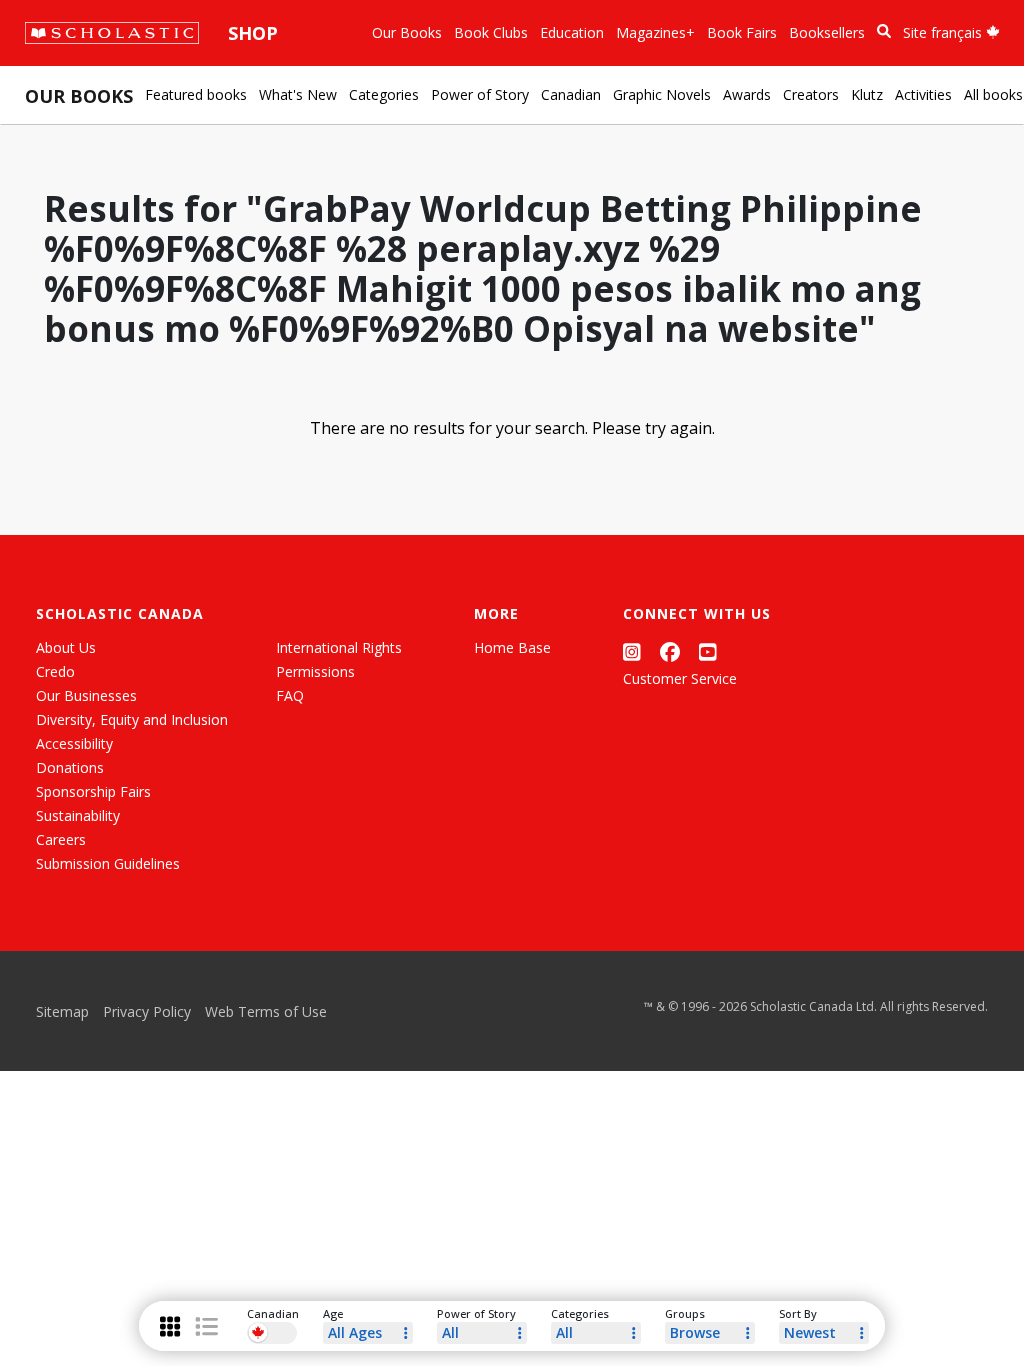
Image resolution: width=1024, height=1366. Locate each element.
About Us (66, 647)
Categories (384, 94)
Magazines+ (655, 32)
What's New (298, 94)
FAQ (290, 695)
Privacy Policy (147, 1011)
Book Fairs (742, 32)
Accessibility (74, 743)
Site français (944, 32)
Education (572, 32)
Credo (55, 671)
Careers (61, 839)
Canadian (571, 94)
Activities (923, 94)
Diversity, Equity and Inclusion (132, 719)
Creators (811, 94)
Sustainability (78, 815)
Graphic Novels (662, 94)
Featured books (196, 94)
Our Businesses (86, 695)
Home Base (512, 647)
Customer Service (680, 678)
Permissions (315, 671)
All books (993, 94)
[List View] (206, 1326)
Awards (747, 94)
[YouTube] (708, 651)
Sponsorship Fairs (93, 791)
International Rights (339, 647)
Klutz (867, 94)
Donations (70, 767)
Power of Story (480, 94)
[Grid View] (170, 1326)
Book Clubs (491, 32)
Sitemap (62, 1011)
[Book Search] (884, 31)
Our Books (407, 32)
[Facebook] (670, 651)
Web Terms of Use (266, 1011)
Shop (253, 33)
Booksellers (827, 32)
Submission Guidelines (108, 863)
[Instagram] (632, 651)
